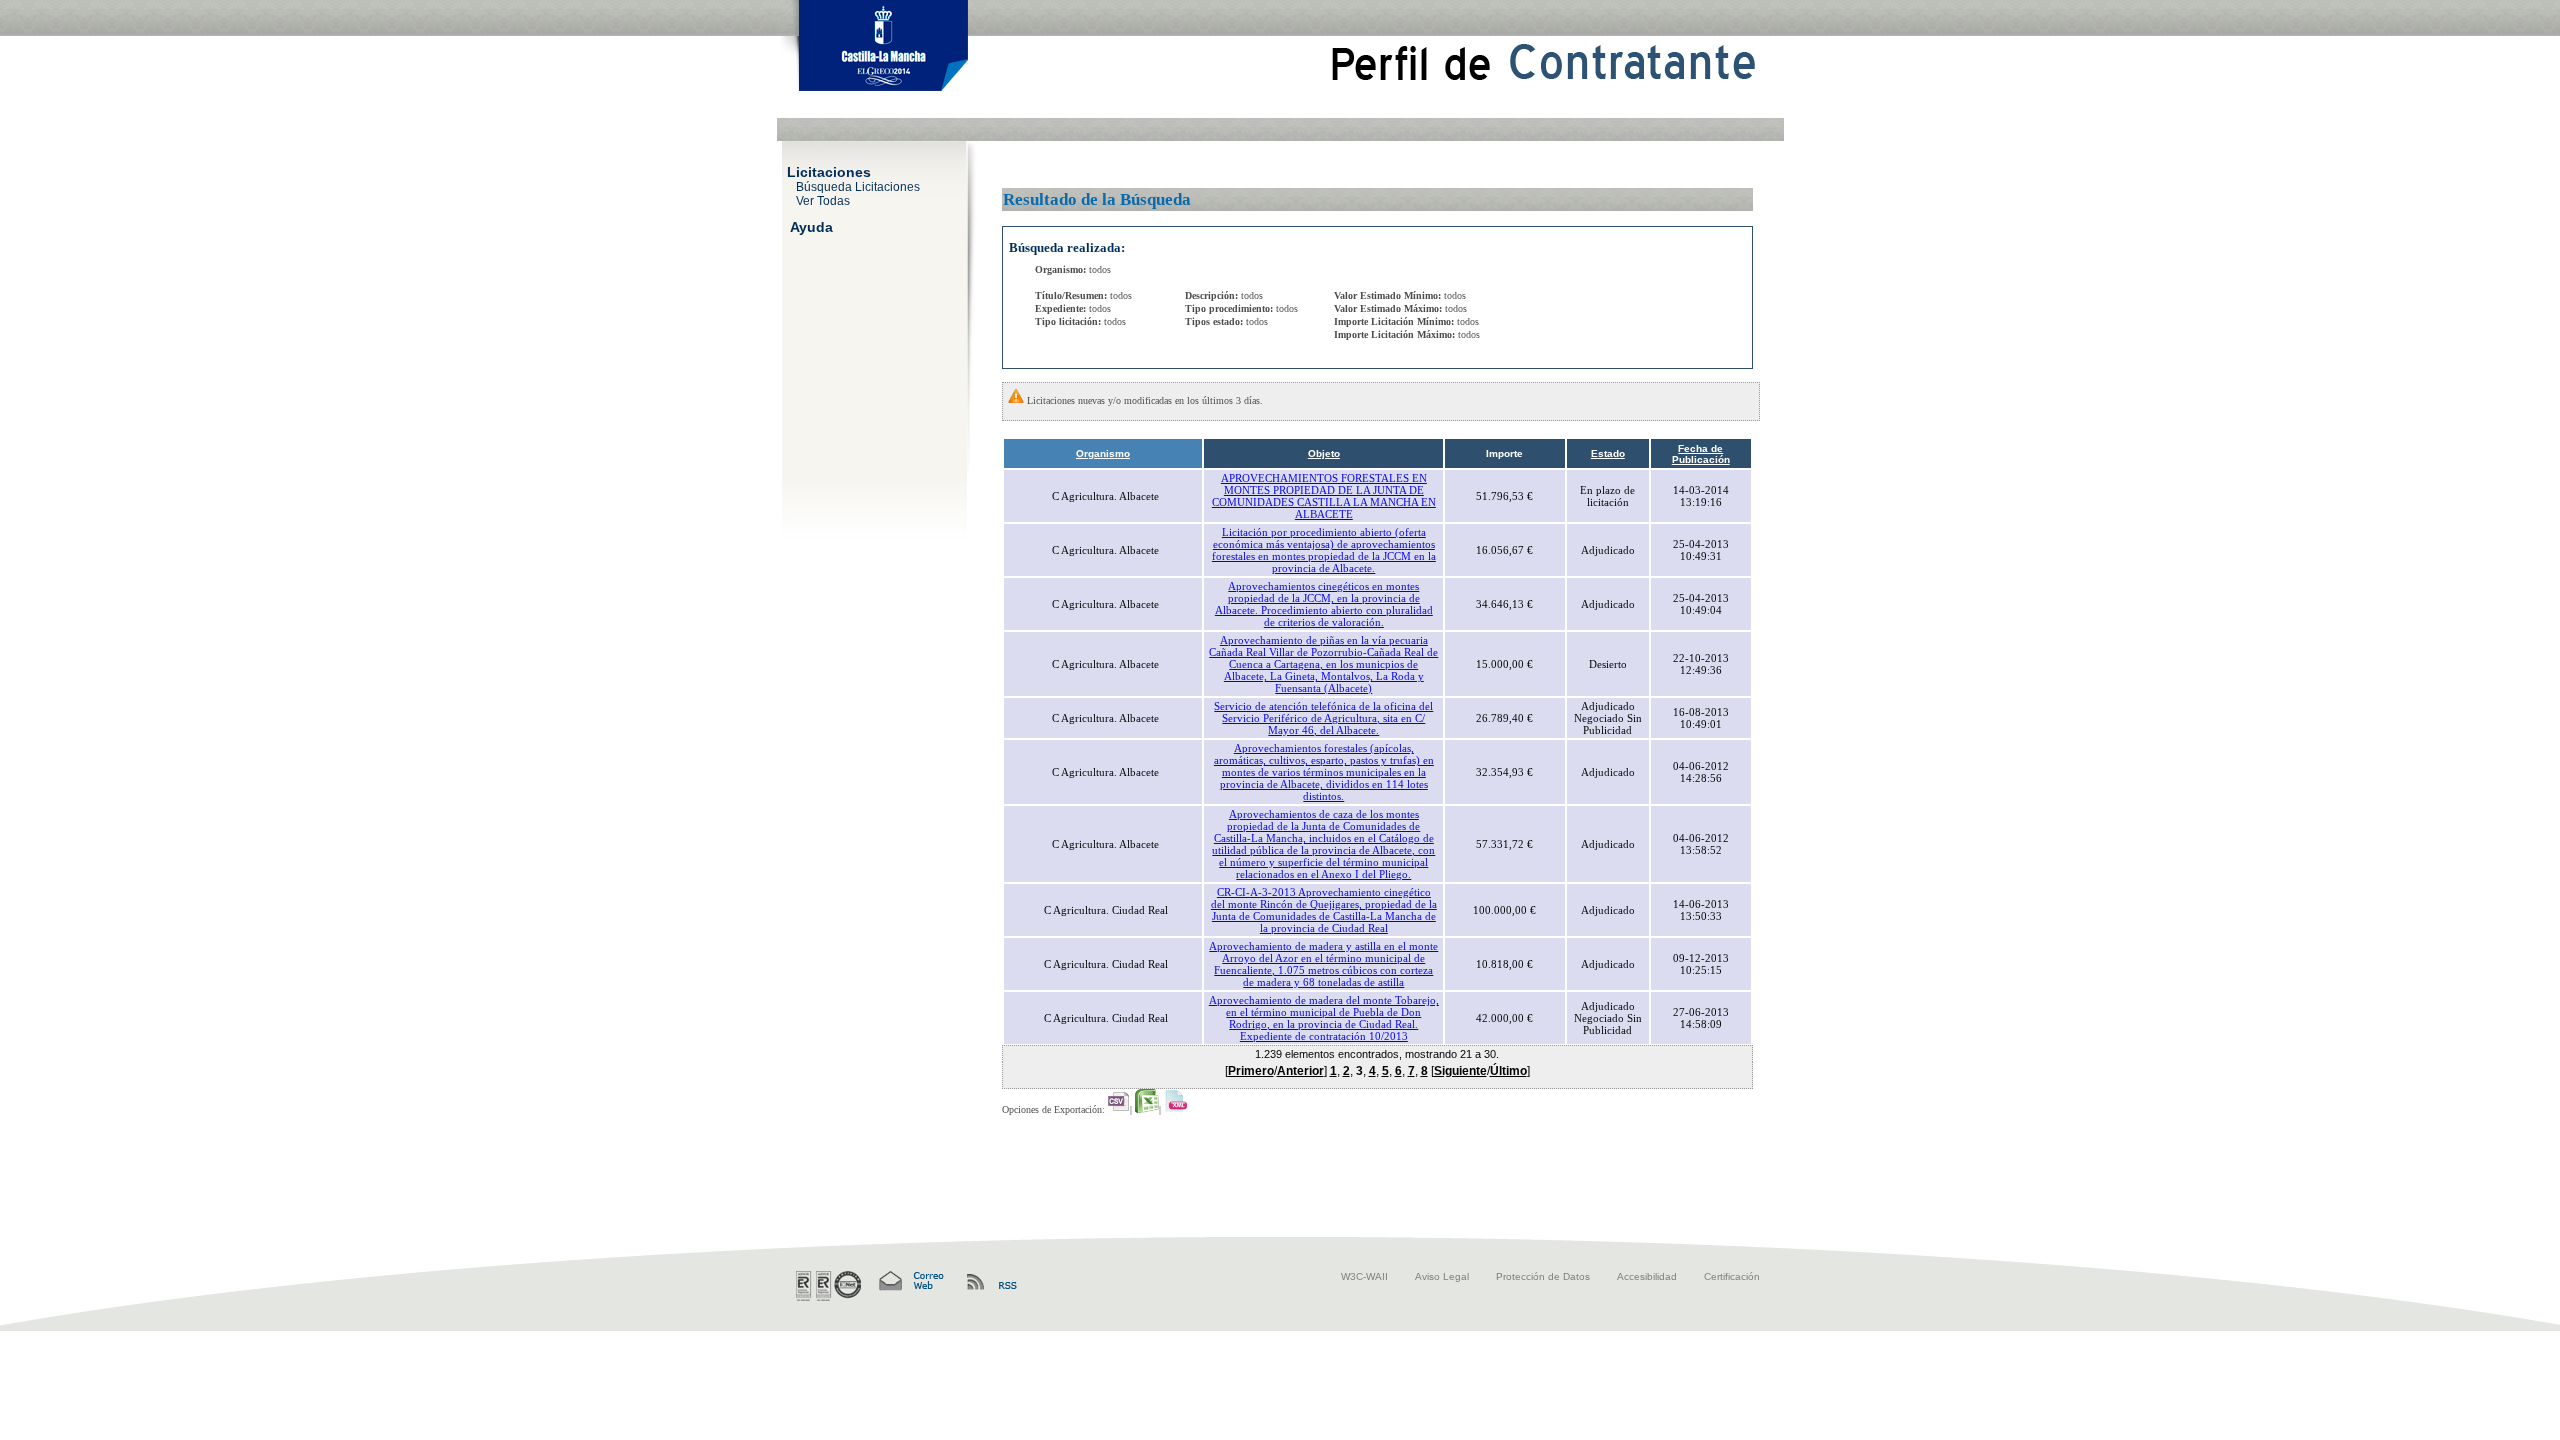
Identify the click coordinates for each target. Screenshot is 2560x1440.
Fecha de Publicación (1701, 454)
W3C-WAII (1364, 1276)
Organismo (1103, 453)
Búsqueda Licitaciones (858, 186)
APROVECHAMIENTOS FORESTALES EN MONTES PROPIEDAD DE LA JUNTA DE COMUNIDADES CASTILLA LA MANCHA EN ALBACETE (1324, 496)
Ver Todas (823, 200)
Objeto (1324, 453)
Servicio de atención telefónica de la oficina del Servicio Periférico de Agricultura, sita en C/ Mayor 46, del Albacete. (1323, 718)
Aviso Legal (1442, 1276)
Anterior (1300, 1071)
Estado (1608, 453)
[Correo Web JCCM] (910, 1281)
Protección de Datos (1543, 1276)
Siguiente (1460, 1071)
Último (1508, 1071)
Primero (1251, 1071)
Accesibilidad (1647, 1276)
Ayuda (811, 226)
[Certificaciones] (828, 1286)
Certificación (1732, 1276)
